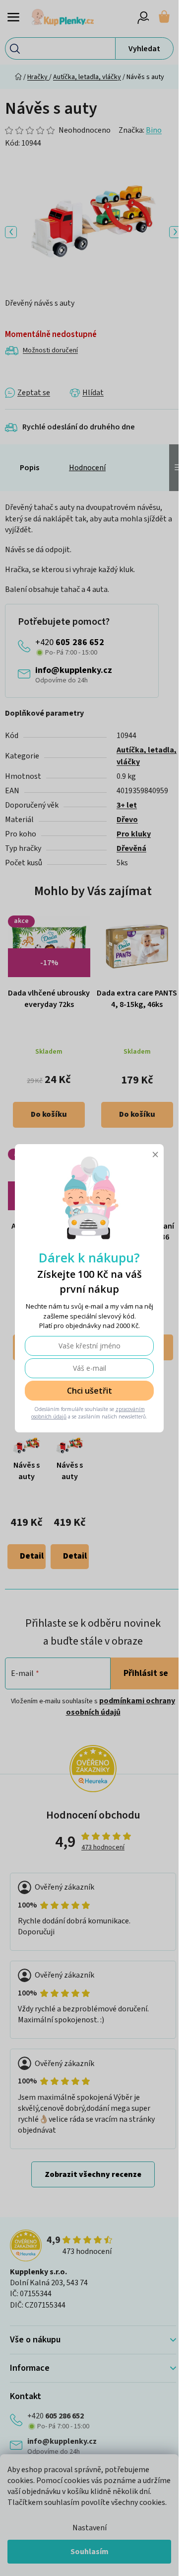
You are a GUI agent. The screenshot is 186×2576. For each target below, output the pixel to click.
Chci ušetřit (90, 1391)
